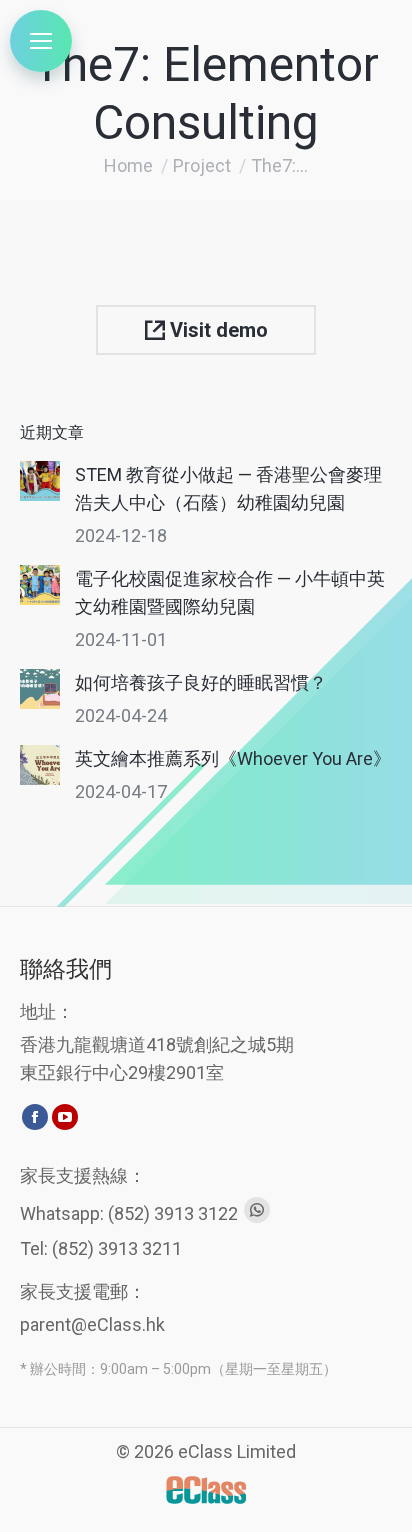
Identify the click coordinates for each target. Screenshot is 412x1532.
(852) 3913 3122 (173, 1213)
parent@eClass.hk (92, 1324)
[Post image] (40, 481)
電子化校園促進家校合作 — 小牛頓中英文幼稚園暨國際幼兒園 (230, 592)
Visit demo (216, 330)
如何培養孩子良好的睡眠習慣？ (201, 682)
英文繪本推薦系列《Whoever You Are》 (233, 758)
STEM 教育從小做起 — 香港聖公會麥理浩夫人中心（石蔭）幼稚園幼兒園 (228, 488)
